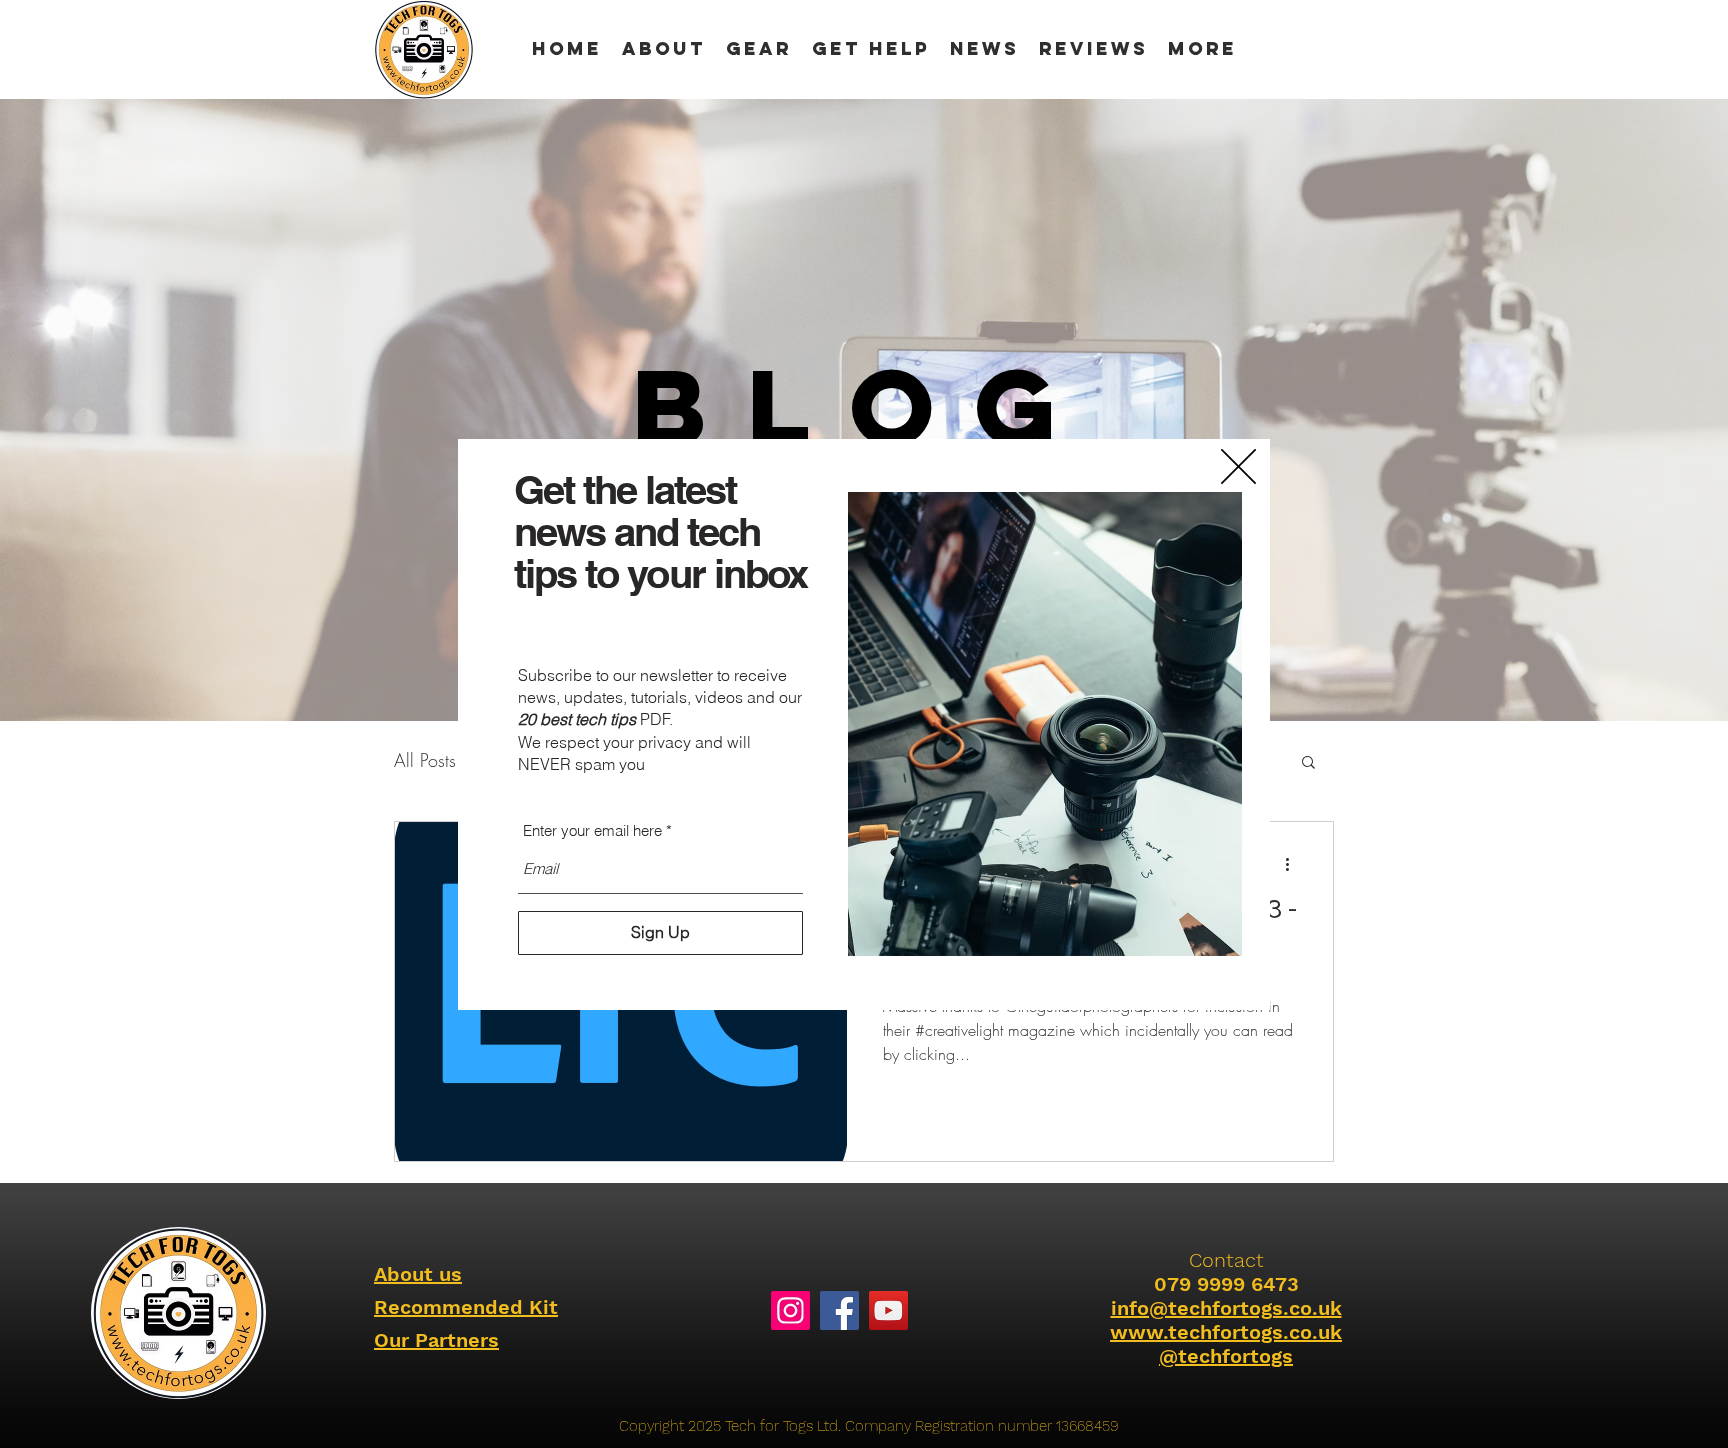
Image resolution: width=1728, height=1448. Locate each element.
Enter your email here (592, 830)
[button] (1238, 466)
